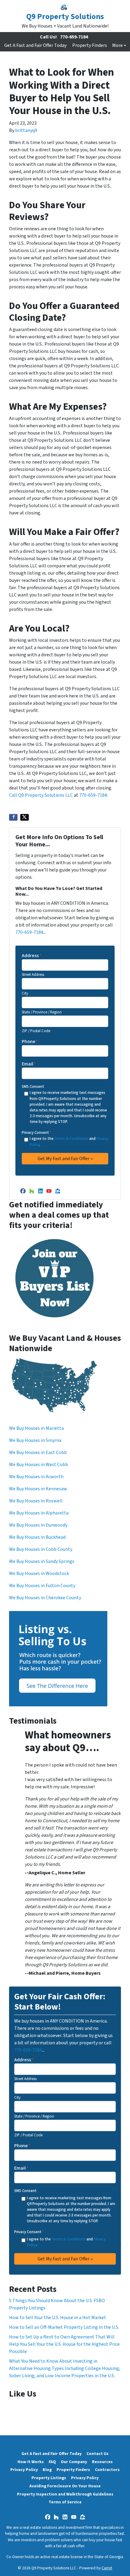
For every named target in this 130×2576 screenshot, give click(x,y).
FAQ (52, 2462)
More (117, 45)
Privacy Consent (36, 1133)
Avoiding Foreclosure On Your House (65, 2486)
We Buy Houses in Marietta (36, 1428)
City (25, 993)
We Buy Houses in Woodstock (39, 1573)
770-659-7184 (74, 37)
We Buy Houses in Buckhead (37, 1537)
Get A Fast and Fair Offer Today (35, 45)
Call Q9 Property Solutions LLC (41, 795)
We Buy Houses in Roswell (36, 1501)
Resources (102, 2462)
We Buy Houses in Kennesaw (38, 1489)
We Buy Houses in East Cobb (38, 1452)
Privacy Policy (24, 2470)
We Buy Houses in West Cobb (39, 1465)
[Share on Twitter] (24, 817)
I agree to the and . (69, 1142)
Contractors (107, 2470)
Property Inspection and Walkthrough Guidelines (65, 2494)
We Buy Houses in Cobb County (41, 1549)
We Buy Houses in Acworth (36, 1477)
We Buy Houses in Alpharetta (39, 1513)
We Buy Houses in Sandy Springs (42, 1561)
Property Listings (49, 2478)
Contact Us (97, 2454)
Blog (47, 2470)
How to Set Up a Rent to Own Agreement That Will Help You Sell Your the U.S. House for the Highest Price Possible (64, 2344)
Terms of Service (65, 2502)
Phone (30, 1042)
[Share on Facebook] (13, 817)
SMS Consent (33, 1087)
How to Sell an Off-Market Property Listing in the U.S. (64, 2327)
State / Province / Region (42, 1012)
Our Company (74, 2462)
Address (32, 956)
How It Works (31, 2462)
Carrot (107, 2568)
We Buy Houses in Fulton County (42, 1586)
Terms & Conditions (71, 1139)
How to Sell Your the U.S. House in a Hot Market (58, 2318)
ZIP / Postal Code (36, 1031)
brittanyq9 (26, 130)
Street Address (33, 975)
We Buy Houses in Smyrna (35, 1440)
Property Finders (90, 45)
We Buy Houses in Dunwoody (38, 1525)
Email (29, 1064)
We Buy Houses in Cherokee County (45, 1598)
